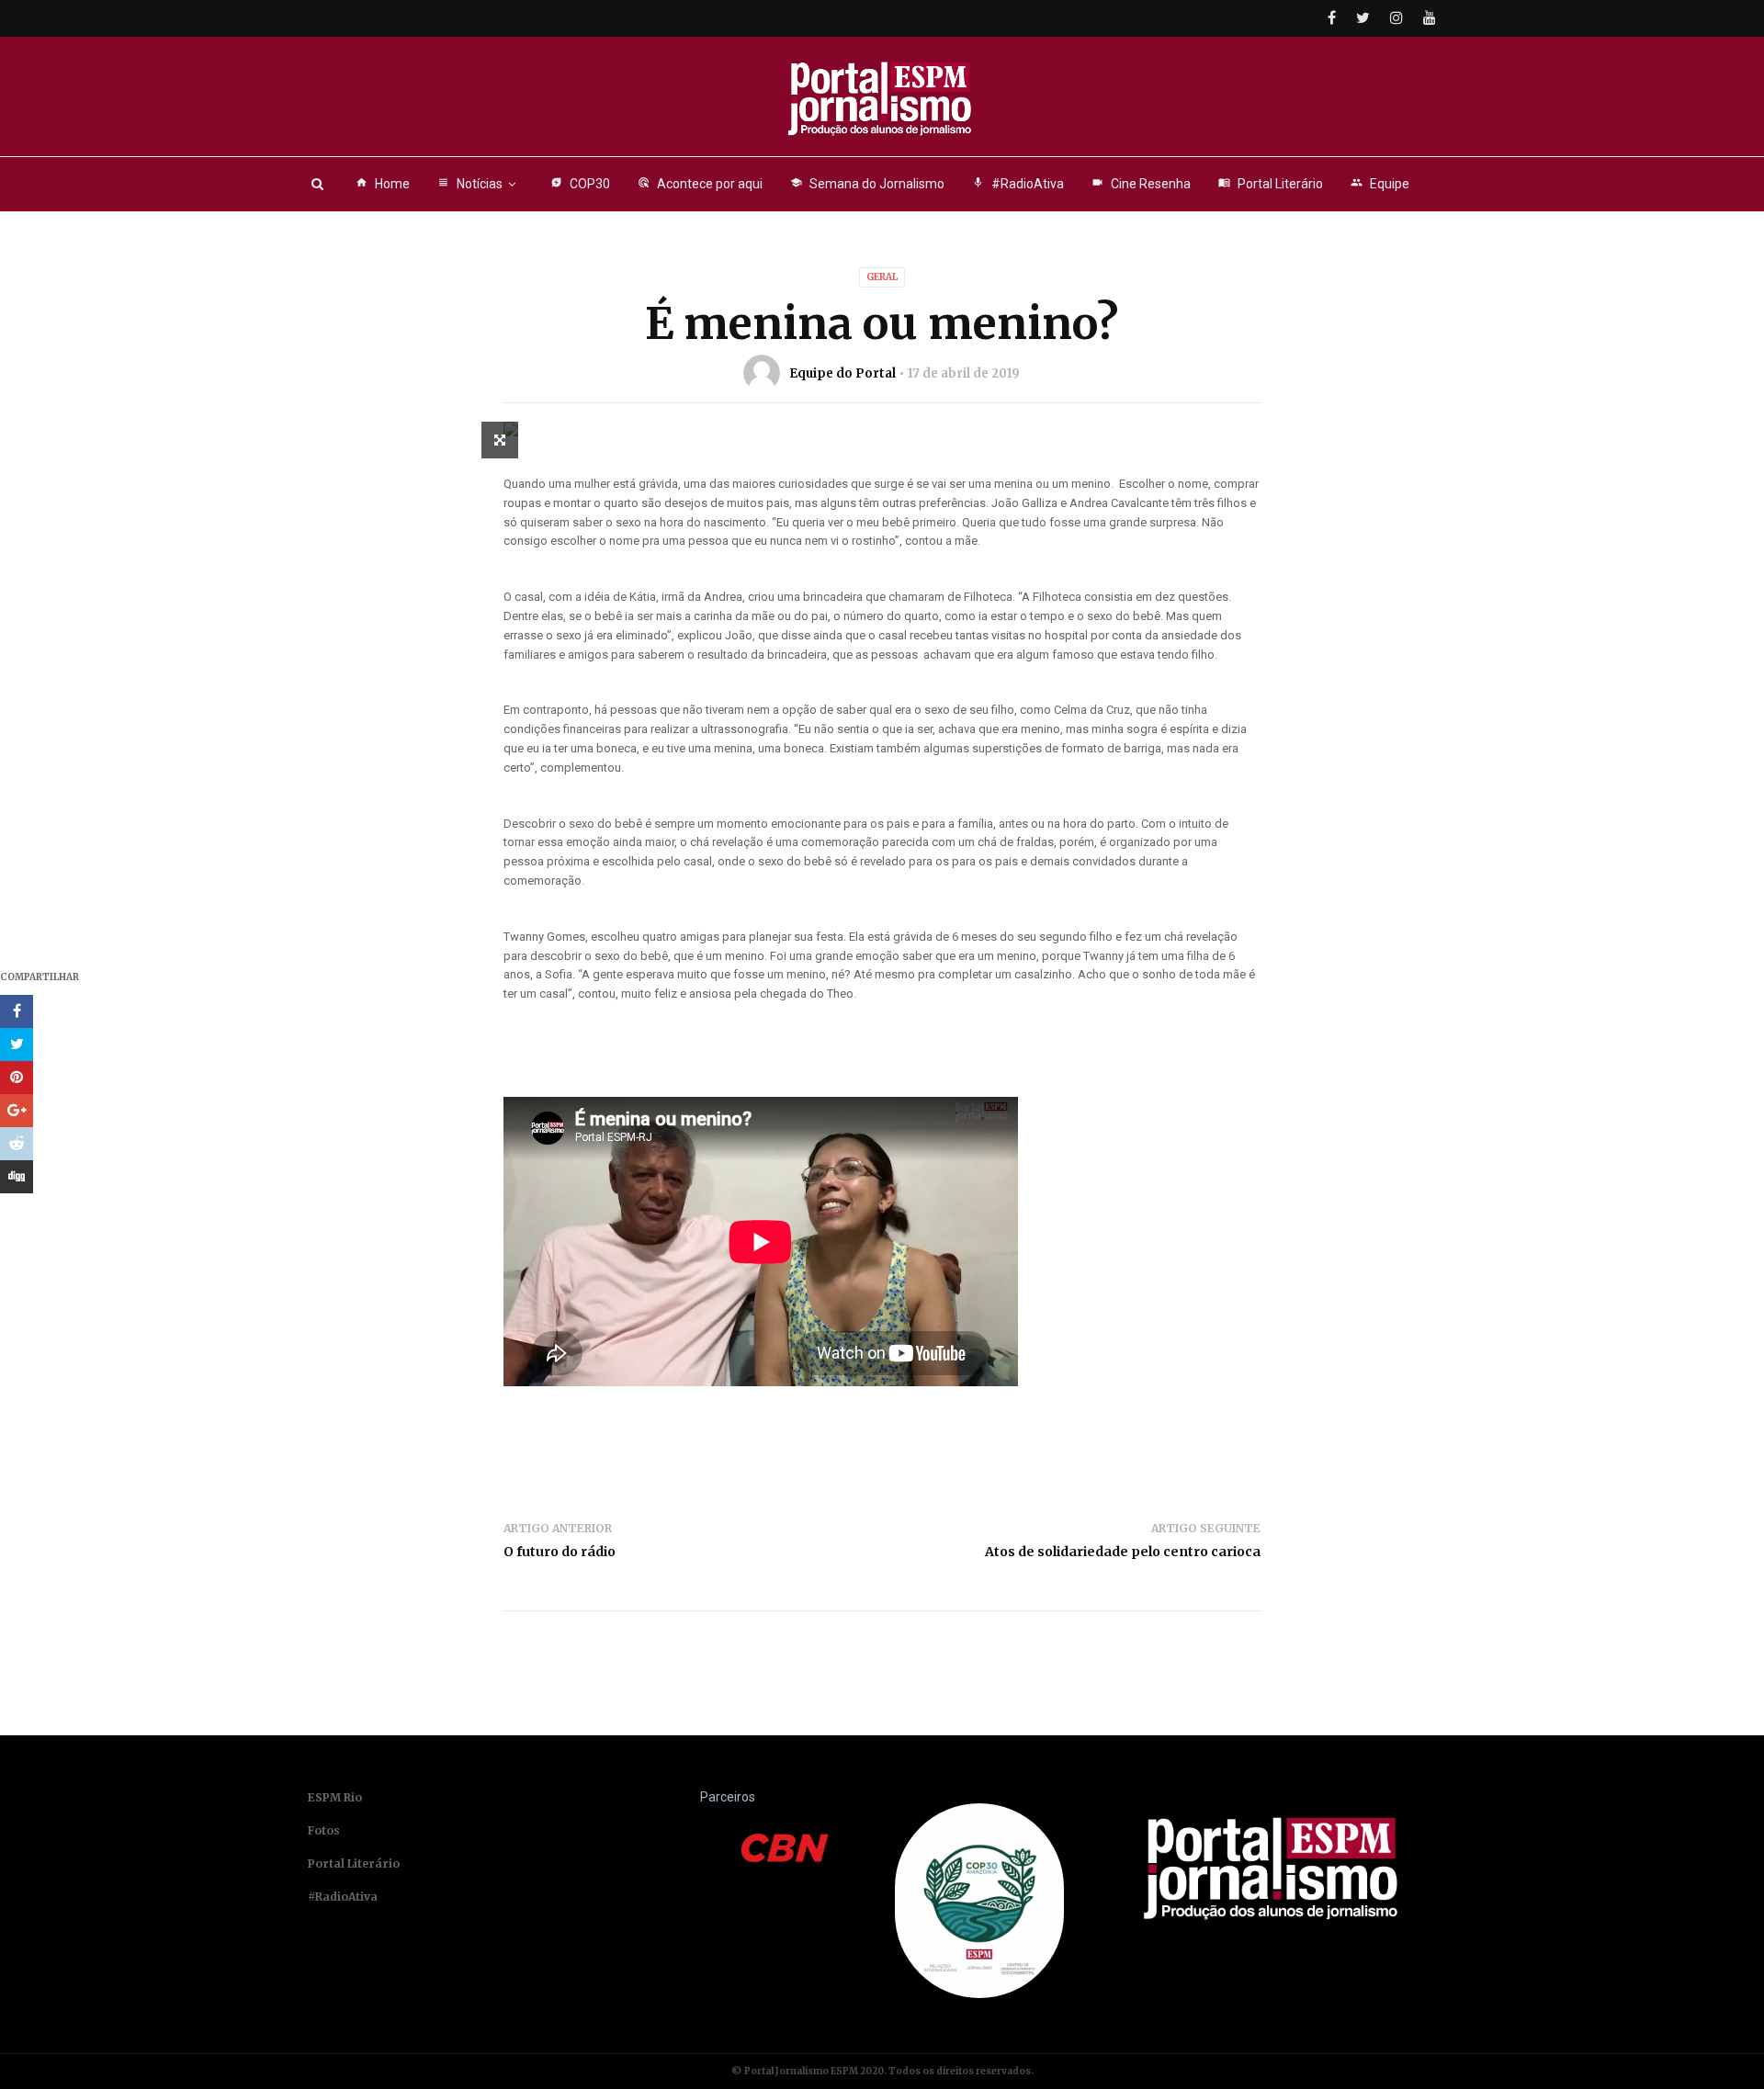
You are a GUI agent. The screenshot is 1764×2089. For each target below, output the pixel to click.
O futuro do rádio (560, 1552)
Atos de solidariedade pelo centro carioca (1123, 1552)
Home (383, 184)
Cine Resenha (1141, 184)
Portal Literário (1271, 184)
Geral (882, 277)
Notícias (470, 184)
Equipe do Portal (842, 373)
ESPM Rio (335, 1797)
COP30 (580, 184)
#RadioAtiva (1018, 184)
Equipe (1380, 184)
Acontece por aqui (700, 184)
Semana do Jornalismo (867, 184)
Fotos (324, 1830)
